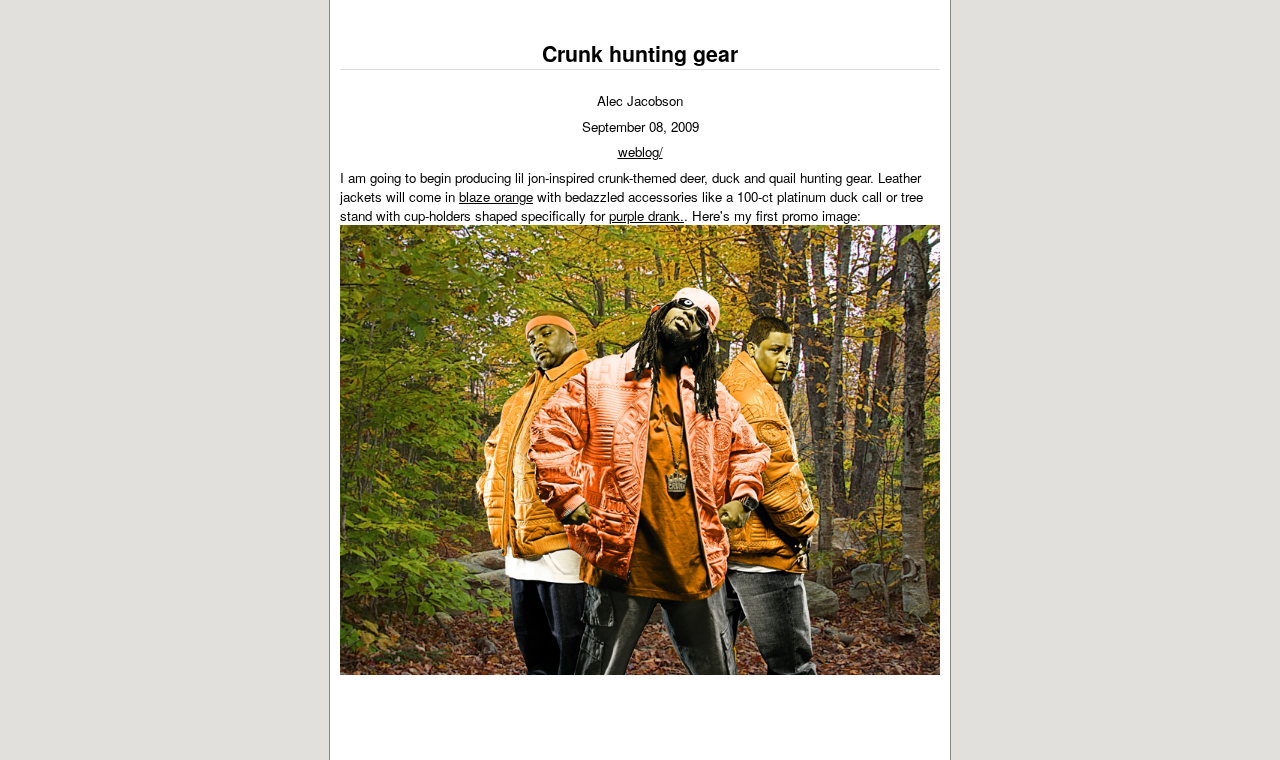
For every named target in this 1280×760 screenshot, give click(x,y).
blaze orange (496, 196)
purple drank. (646, 215)
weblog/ (640, 151)
